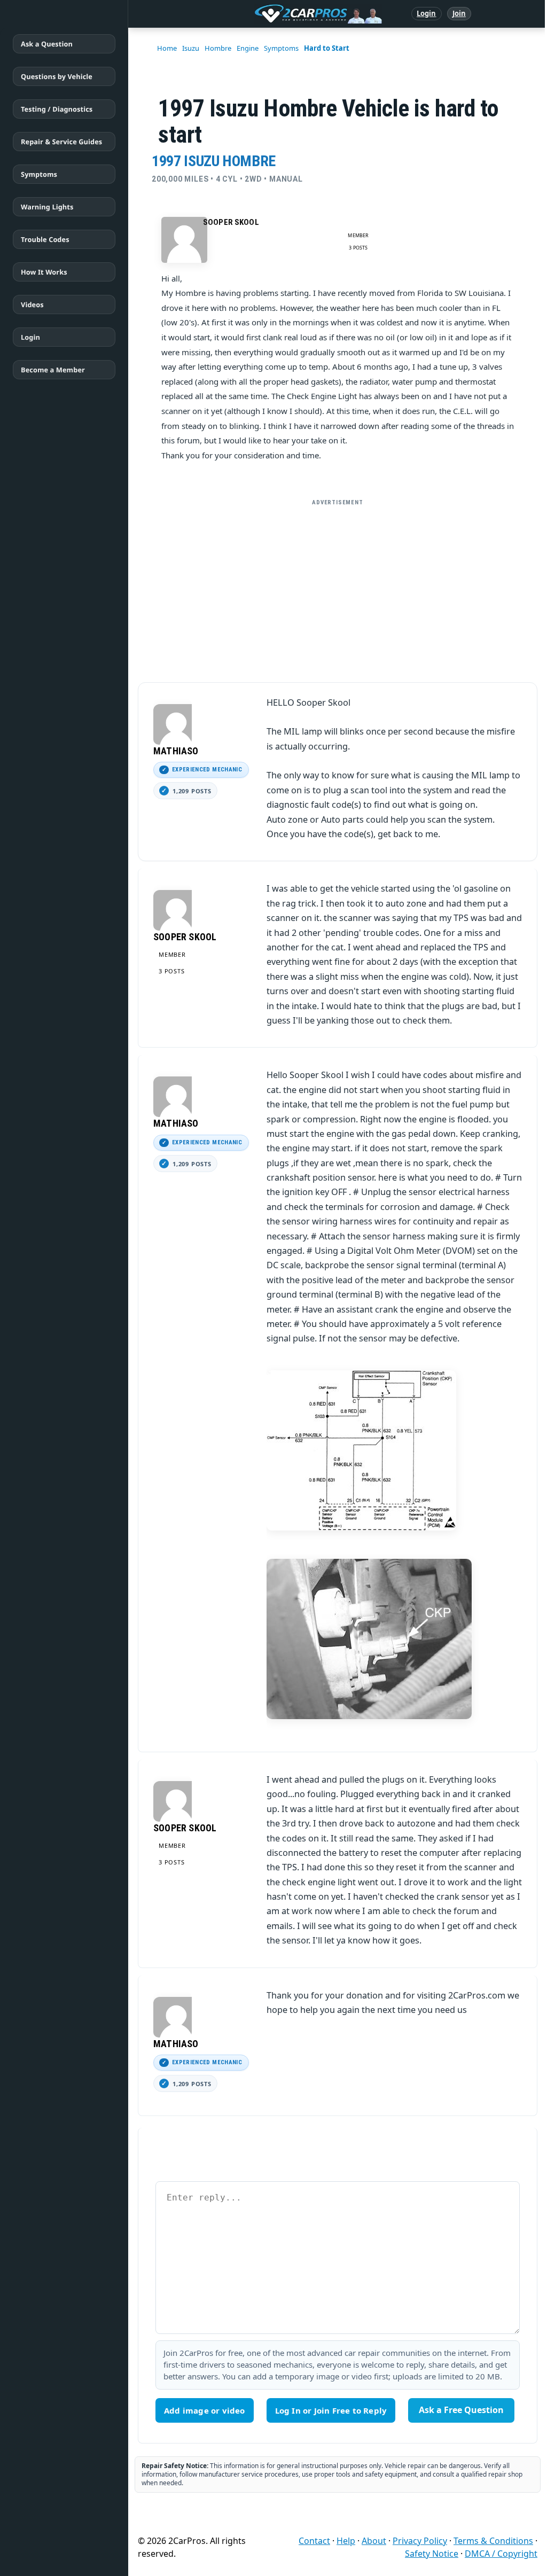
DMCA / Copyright (501, 2554)
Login (427, 13)
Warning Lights (47, 207)
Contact (314, 2541)
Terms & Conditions (493, 2541)
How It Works (44, 272)
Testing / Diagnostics (57, 109)
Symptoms (39, 174)
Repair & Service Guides (61, 142)
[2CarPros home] (263, 14)
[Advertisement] (338, 587)
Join (459, 13)
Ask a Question (47, 44)
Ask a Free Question (461, 2410)
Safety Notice (432, 2554)
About (374, 2541)
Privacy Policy (420, 2541)
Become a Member (53, 370)
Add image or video (205, 2410)
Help (346, 2541)
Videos (32, 305)
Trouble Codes (45, 239)
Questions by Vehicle (57, 76)
